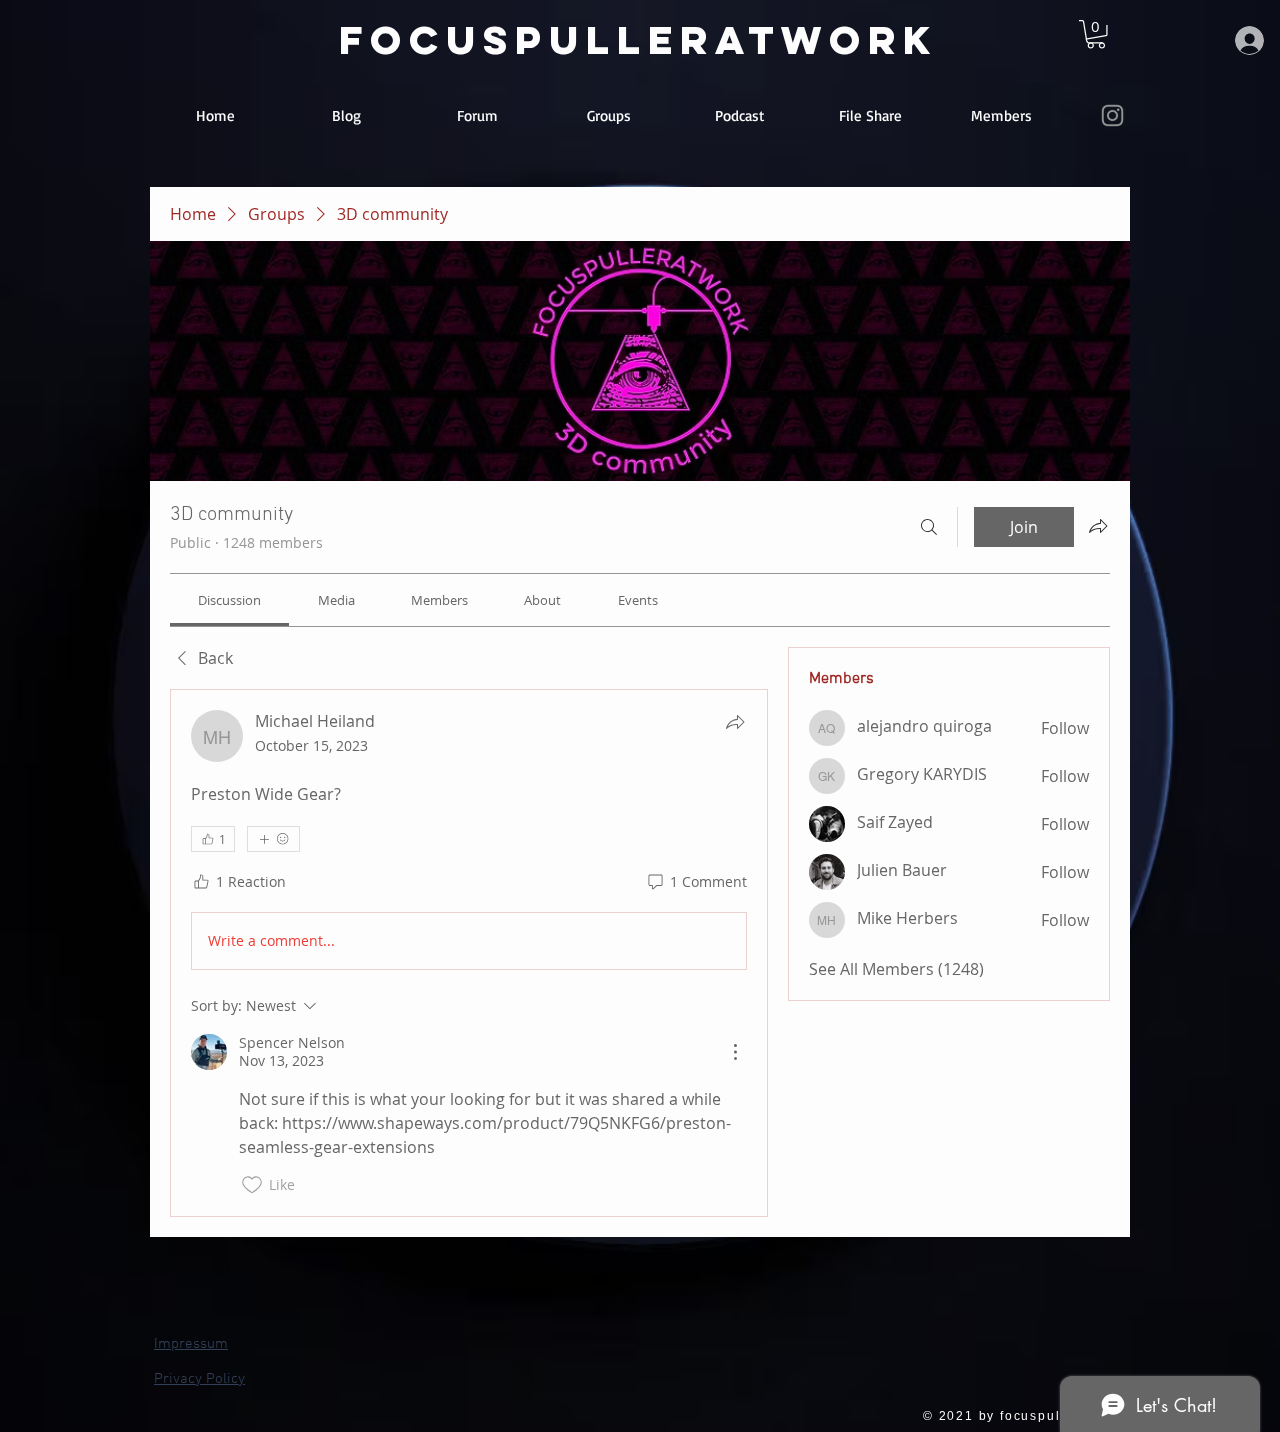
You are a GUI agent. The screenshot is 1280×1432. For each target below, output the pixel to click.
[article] (469, 953)
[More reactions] (273, 839)
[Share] (735, 722)
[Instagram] (1112, 115)
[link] (1096, 34)
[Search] (929, 527)
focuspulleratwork (638, 40)
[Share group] (1098, 526)
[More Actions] (735, 1052)
